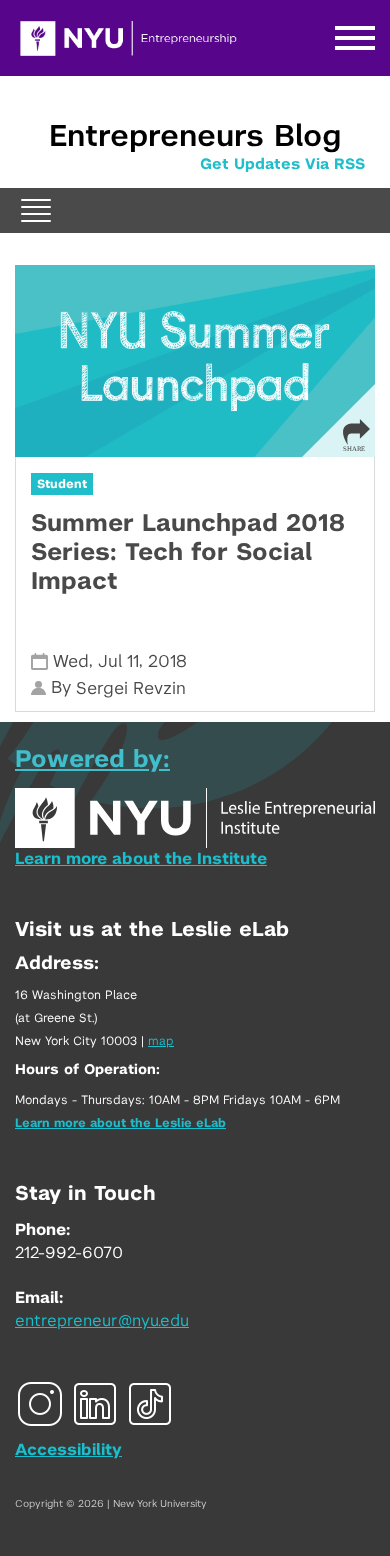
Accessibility (68, 1450)
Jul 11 (118, 661)
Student (62, 484)
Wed (71, 661)
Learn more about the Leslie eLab (120, 1123)
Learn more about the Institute (141, 859)
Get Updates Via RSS (282, 164)
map (161, 1041)
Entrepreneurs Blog (195, 137)
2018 (167, 661)
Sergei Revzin (131, 688)
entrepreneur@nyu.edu (102, 1321)
